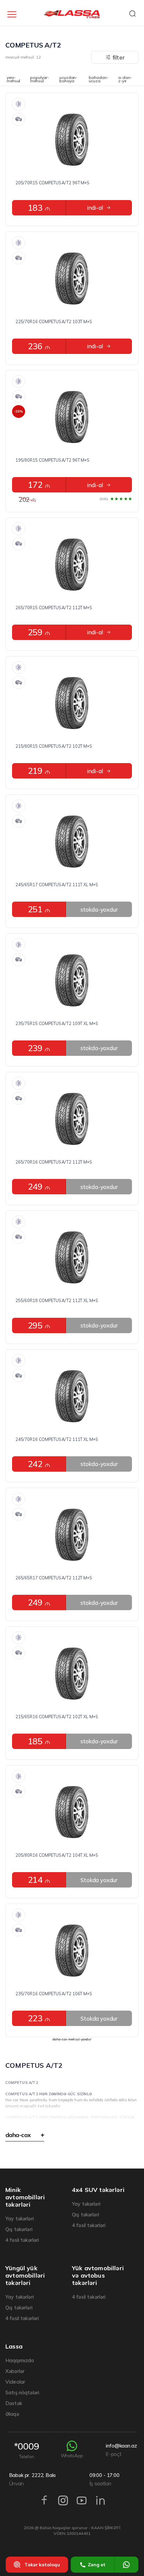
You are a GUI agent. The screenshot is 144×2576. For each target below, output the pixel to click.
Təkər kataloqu (42, 2565)
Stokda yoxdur (99, 1880)
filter (119, 57)
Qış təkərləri (19, 2229)
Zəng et (97, 2565)
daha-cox (18, 2135)
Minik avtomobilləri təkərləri (25, 2197)
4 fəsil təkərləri (22, 2240)
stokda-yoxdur (99, 909)
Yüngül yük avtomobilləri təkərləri (25, 2276)
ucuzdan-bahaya (68, 80)
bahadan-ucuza (98, 80)
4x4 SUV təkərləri (98, 2190)
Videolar (15, 2382)
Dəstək (14, 2403)
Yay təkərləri (20, 2219)
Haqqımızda (20, 2360)
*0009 (27, 2450)
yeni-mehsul (13, 80)
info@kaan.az (121, 2450)
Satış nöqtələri (22, 2393)
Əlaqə (12, 2414)
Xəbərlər (15, 2371)
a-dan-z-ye (125, 80)
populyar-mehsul (40, 80)
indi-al (95, 208)
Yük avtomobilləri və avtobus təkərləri (98, 2276)
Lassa (14, 2347)
